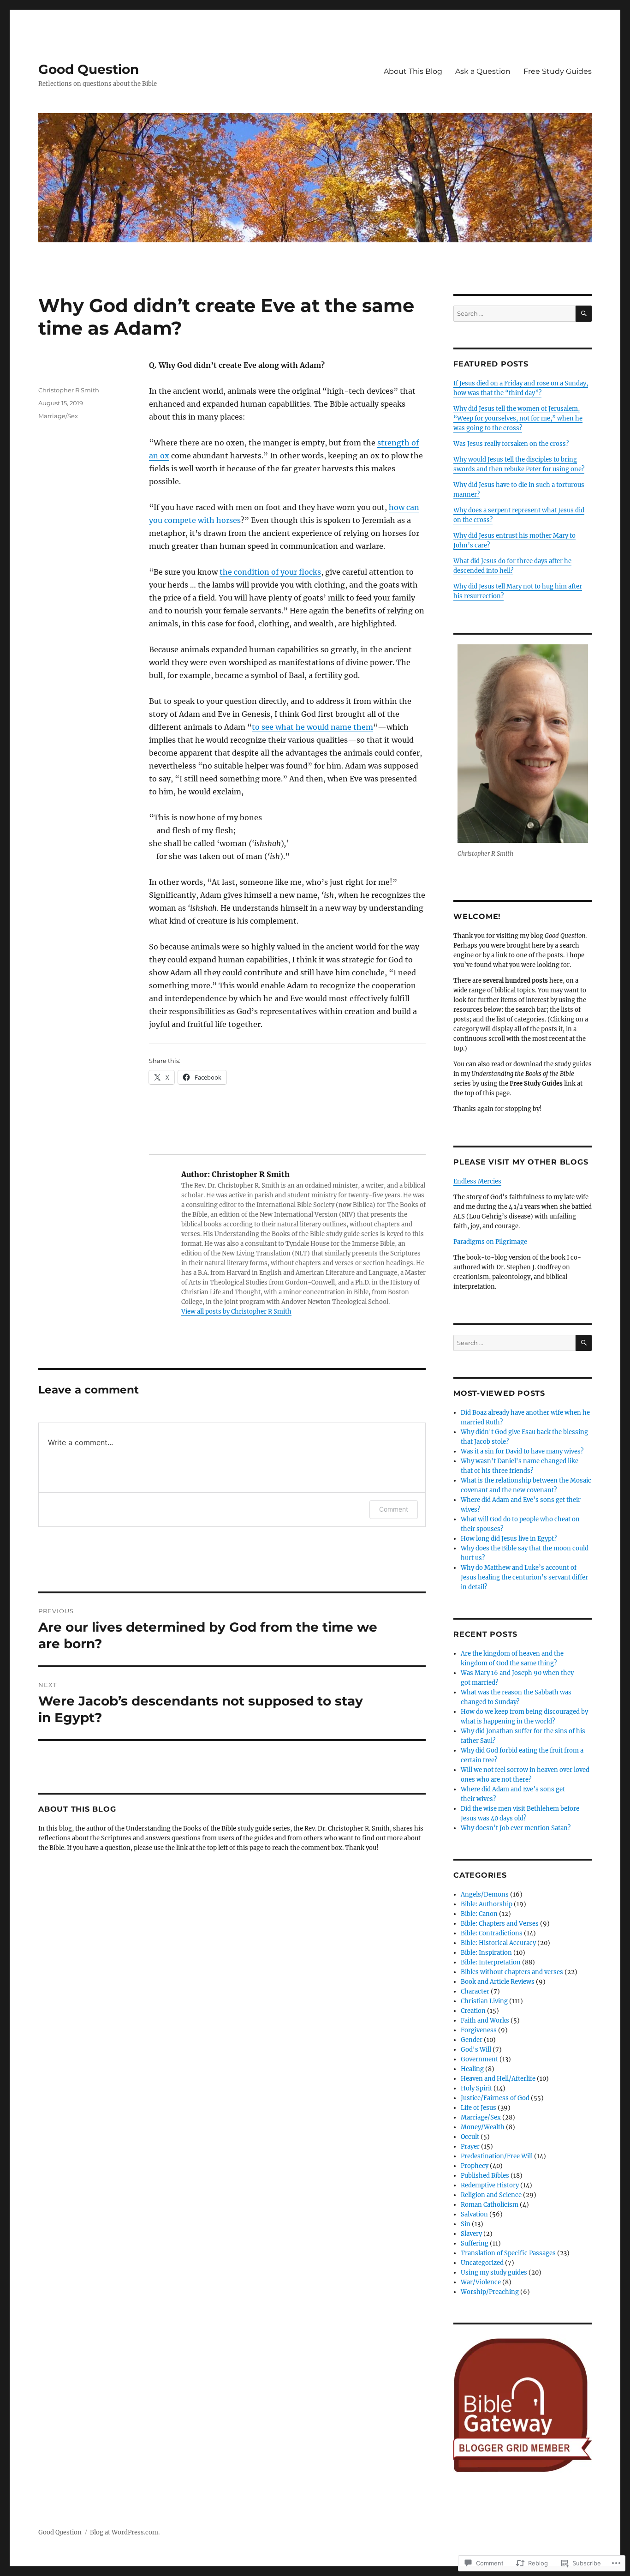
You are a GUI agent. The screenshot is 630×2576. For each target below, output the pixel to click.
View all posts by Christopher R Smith (236, 1312)
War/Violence (481, 2282)
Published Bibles (485, 2176)
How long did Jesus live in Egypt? (509, 1539)
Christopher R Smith (69, 390)
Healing (472, 2069)
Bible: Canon (479, 1914)
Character (475, 1991)
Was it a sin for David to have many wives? (522, 1451)
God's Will (476, 2050)
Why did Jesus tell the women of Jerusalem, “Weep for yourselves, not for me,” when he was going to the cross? (518, 418)
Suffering (475, 2243)
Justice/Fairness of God (495, 2098)
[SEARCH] (584, 314)
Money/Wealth (483, 2127)
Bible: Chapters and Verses (500, 1924)
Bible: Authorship (487, 1904)
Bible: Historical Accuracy (498, 1943)
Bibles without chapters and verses (512, 1972)
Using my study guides (494, 2273)
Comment (394, 1509)
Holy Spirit (476, 2088)
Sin (466, 2224)
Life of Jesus (478, 2108)
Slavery (471, 2234)
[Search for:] (514, 314)
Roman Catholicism (490, 2205)
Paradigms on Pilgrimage (490, 1242)
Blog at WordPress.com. (125, 2532)
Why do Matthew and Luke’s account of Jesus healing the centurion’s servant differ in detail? (524, 1577)
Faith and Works (485, 2021)
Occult (470, 2137)
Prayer (470, 2147)
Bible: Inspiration (486, 1953)
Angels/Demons (485, 1894)
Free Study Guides (558, 71)
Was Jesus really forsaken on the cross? (511, 444)
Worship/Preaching (490, 2292)
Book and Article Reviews (498, 1982)
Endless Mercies (477, 1181)
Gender (472, 2040)
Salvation (474, 2214)
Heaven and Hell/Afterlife (498, 2079)
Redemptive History (490, 2185)
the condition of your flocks (270, 572)
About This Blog (413, 71)
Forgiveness (479, 2030)
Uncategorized (482, 2263)
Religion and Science (491, 2195)
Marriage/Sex (58, 416)
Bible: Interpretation (491, 1962)
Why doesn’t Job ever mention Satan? (516, 1828)
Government (479, 2059)
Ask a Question (483, 71)
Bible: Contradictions (492, 1933)
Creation (473, 2011)
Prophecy (475, 2166)
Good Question (89, 69)
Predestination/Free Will (497, 2156)
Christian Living (484, 2001)
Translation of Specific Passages (508, 2253)
